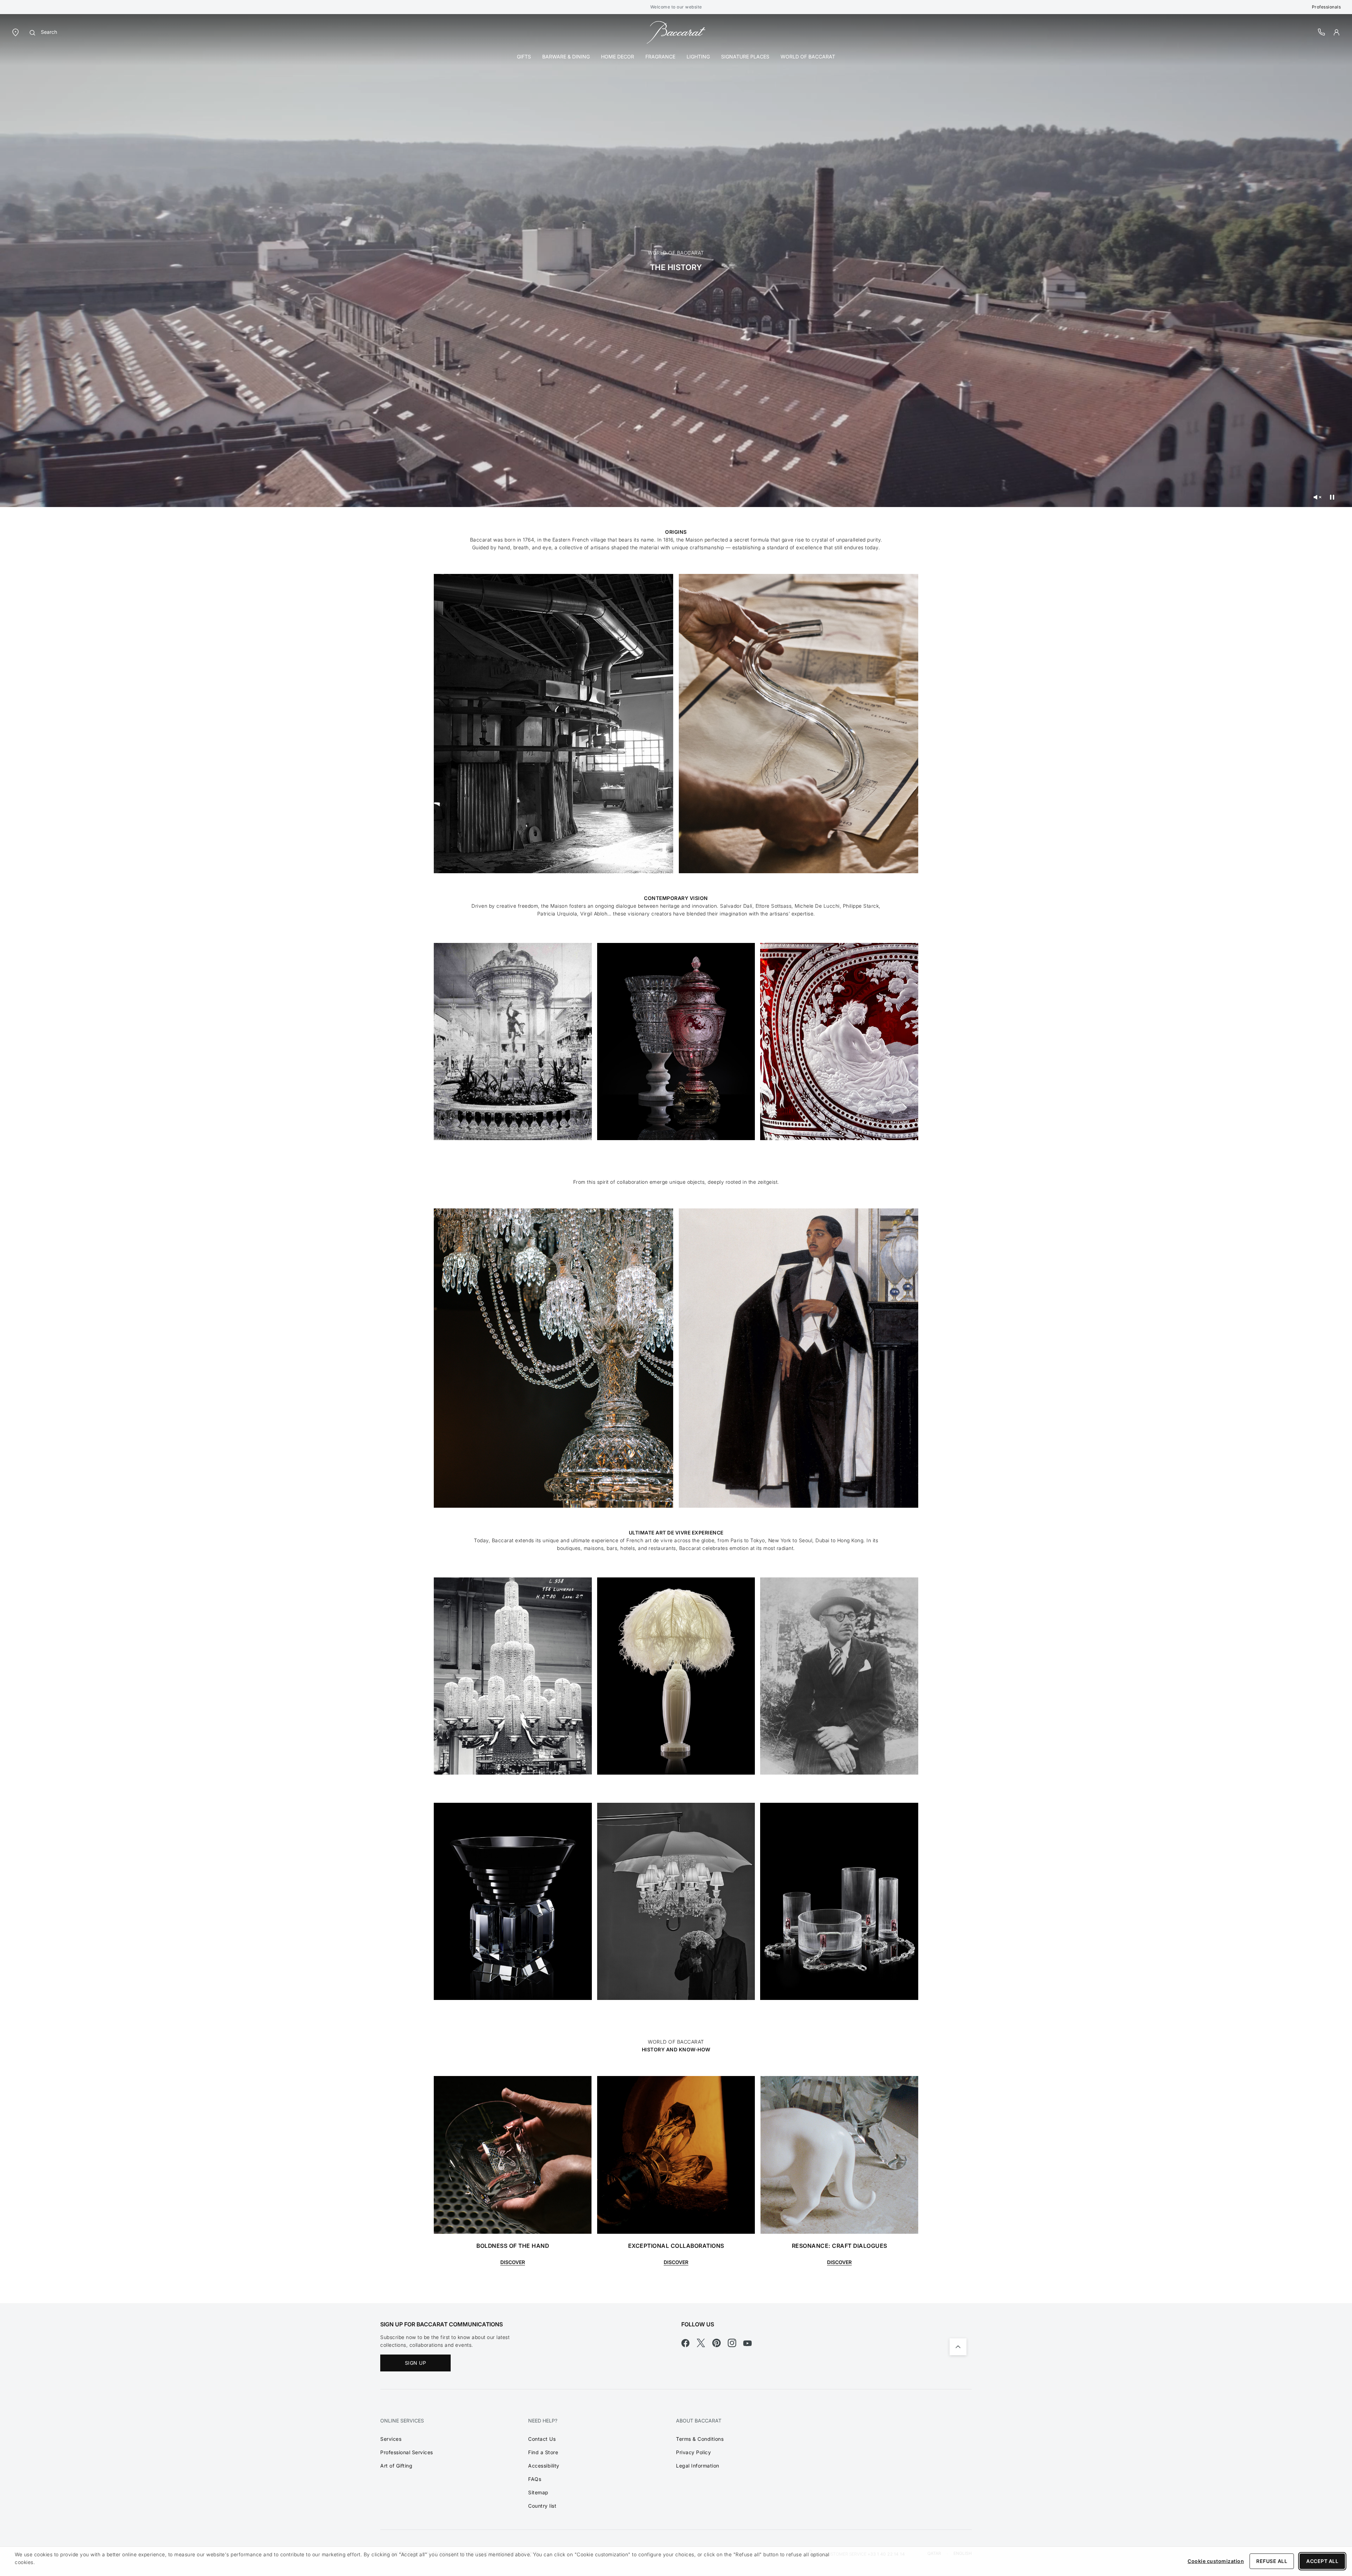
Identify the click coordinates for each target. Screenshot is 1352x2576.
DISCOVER (513, 2262)
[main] (676, 1159)
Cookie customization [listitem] (1216, 2561)
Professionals (1326, 7)
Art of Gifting (396, 2466)
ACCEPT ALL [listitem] (1322, 2561)
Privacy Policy (693, 2452)
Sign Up (416, 2363)
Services (391, 2439)
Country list (542, 2506)
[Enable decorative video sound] (1317, 497)
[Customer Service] (1322, 32)
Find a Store (543, 2452)
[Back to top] (958, 2347)
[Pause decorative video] (1332, 497)
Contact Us (542, 2439)
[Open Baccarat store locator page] (15, 32)
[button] (1337, 32)
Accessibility (544, 2466)
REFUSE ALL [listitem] (1272, 2561)
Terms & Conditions (700, 2439)
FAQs (535, 2479)
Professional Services (407, 2452)
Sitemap (538, 2492)
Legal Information (698, 2466)
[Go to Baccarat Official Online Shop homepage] (676, 32)
